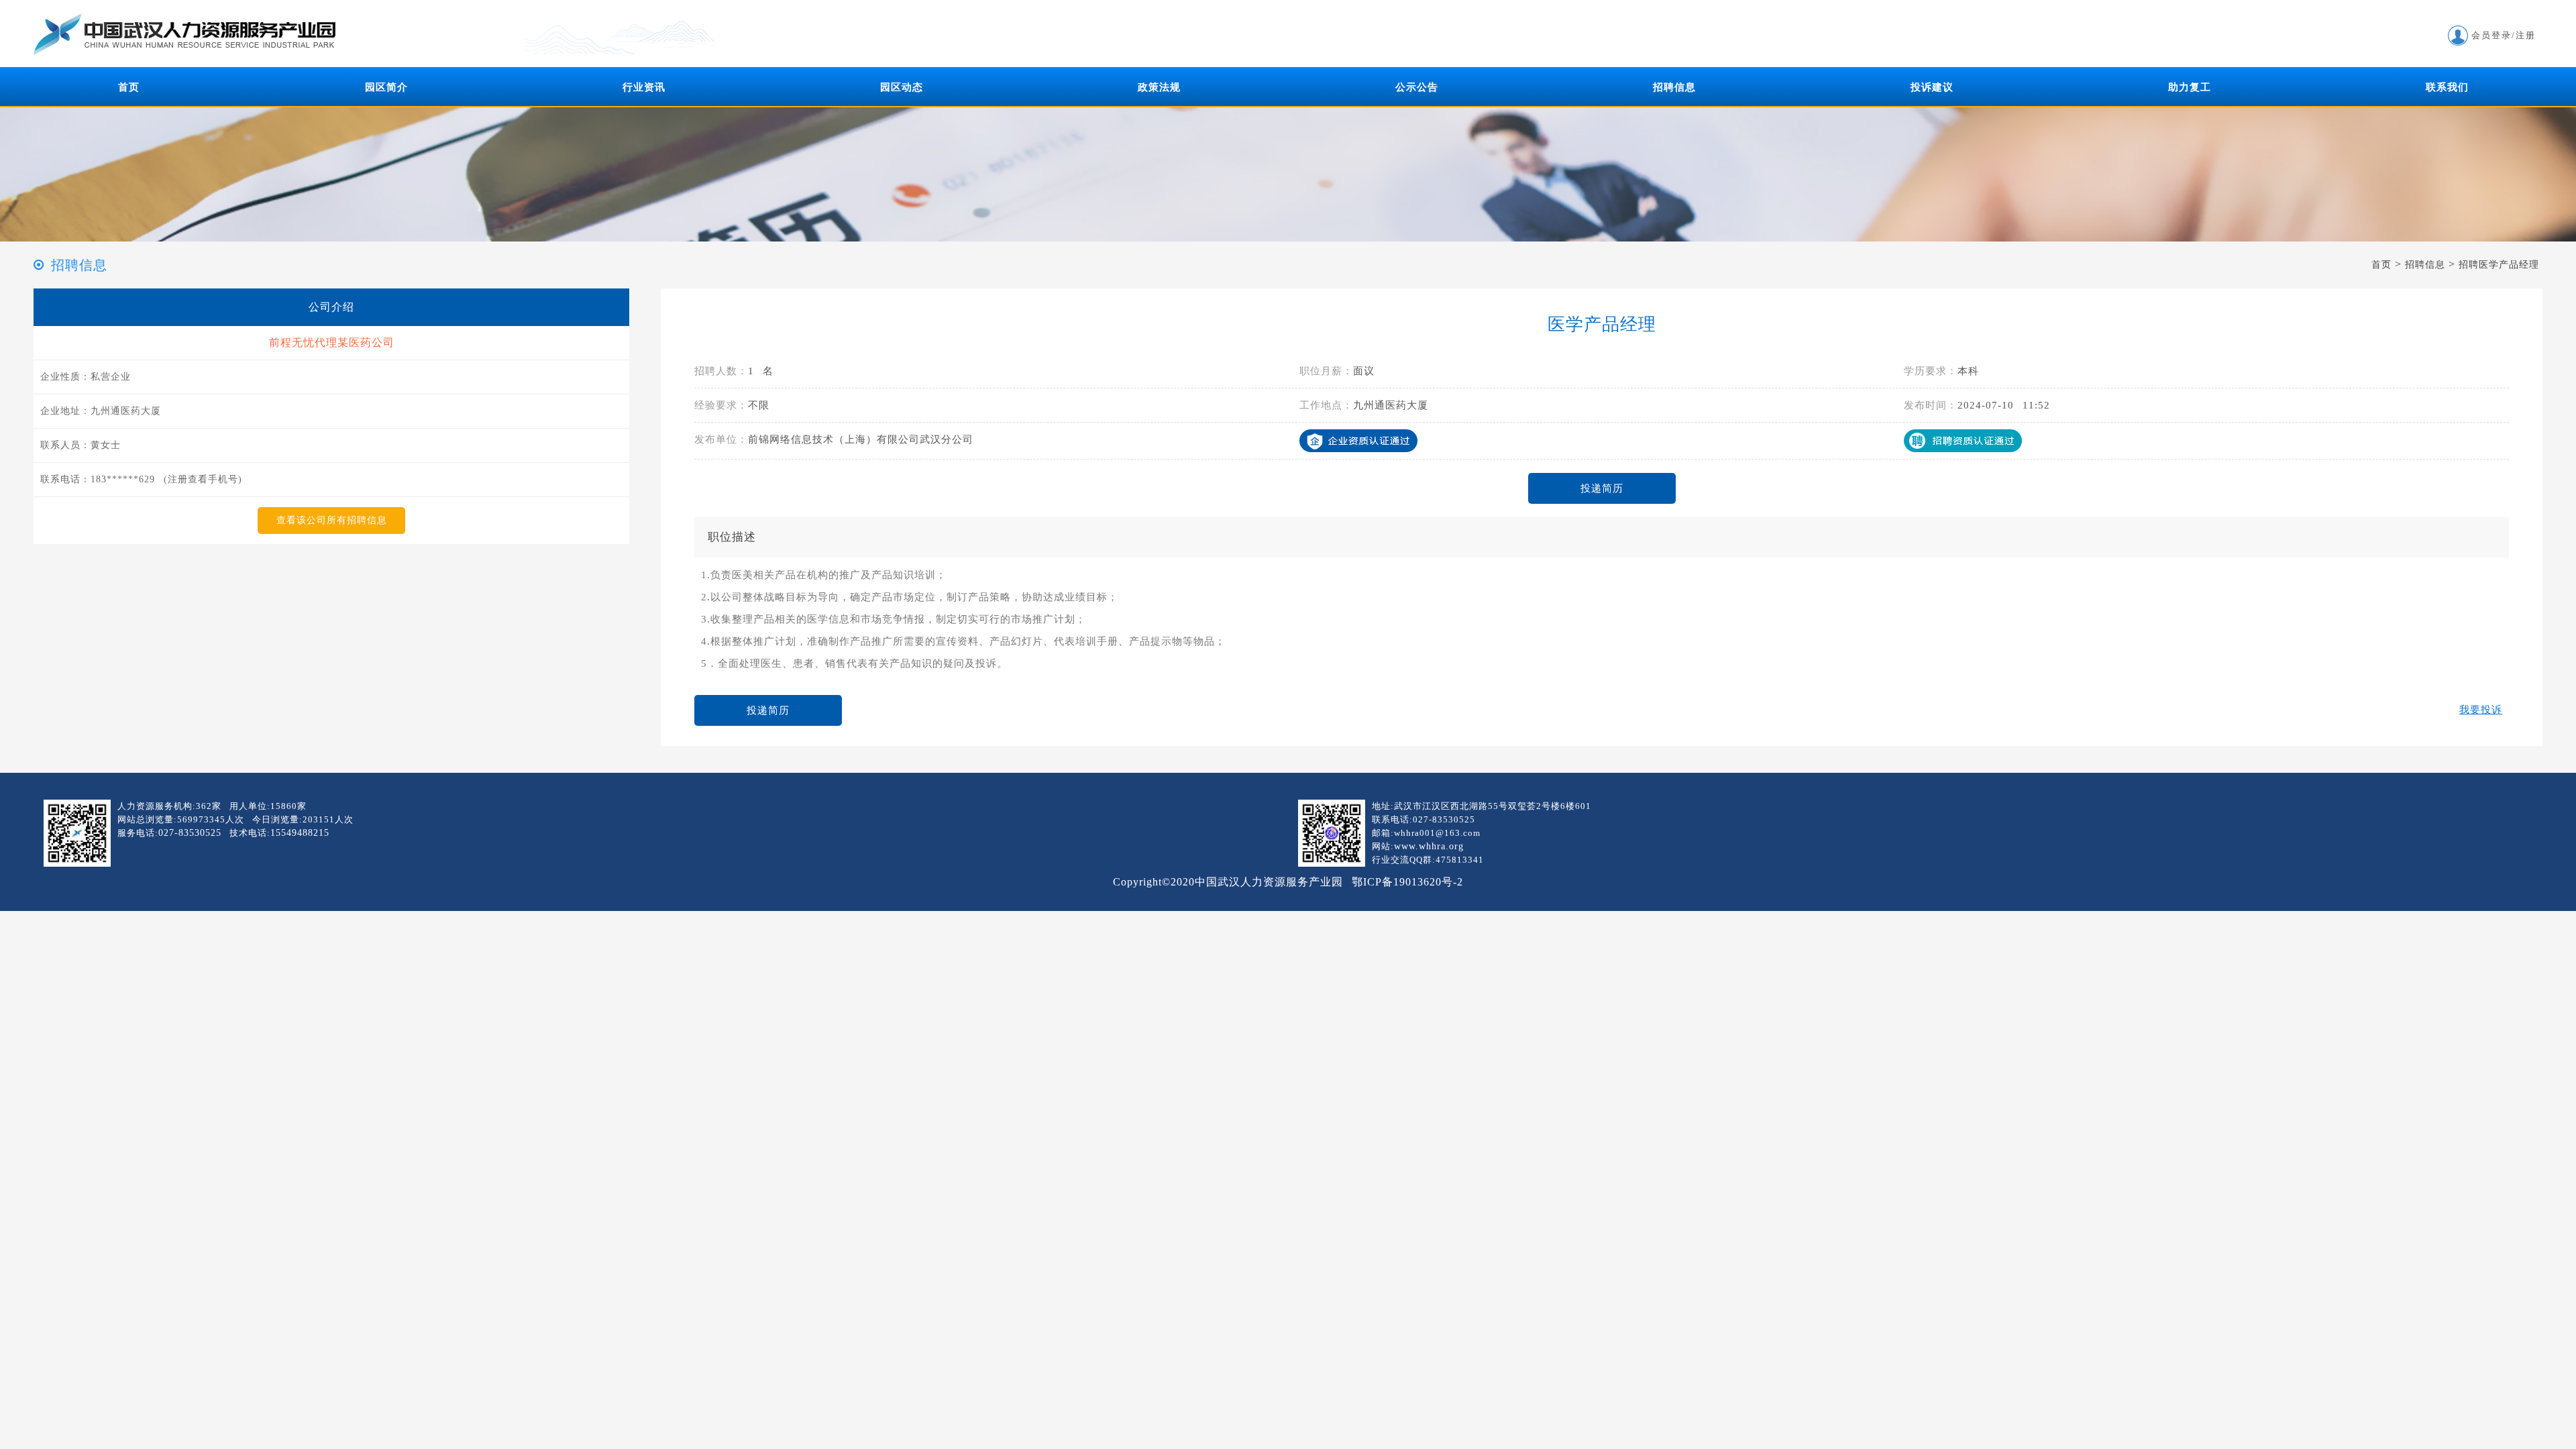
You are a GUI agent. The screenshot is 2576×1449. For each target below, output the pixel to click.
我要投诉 (2481, 710)
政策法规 (1159, 87)
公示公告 (1417, 87)
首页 (129, 87)
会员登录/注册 (2504, 35)
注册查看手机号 (203, 479)
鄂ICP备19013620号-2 (1407, 882)
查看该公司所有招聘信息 (332, 520)
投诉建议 (1932, 87)
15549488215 (300, 833)
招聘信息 (1674, 87)
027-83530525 (190, 833)
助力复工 (2190, 87)
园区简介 (386, 87)
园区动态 (902, 87)
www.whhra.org (1429, 846)
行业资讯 (644, 87)
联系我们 (2447, 87)
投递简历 (1602, 488)
